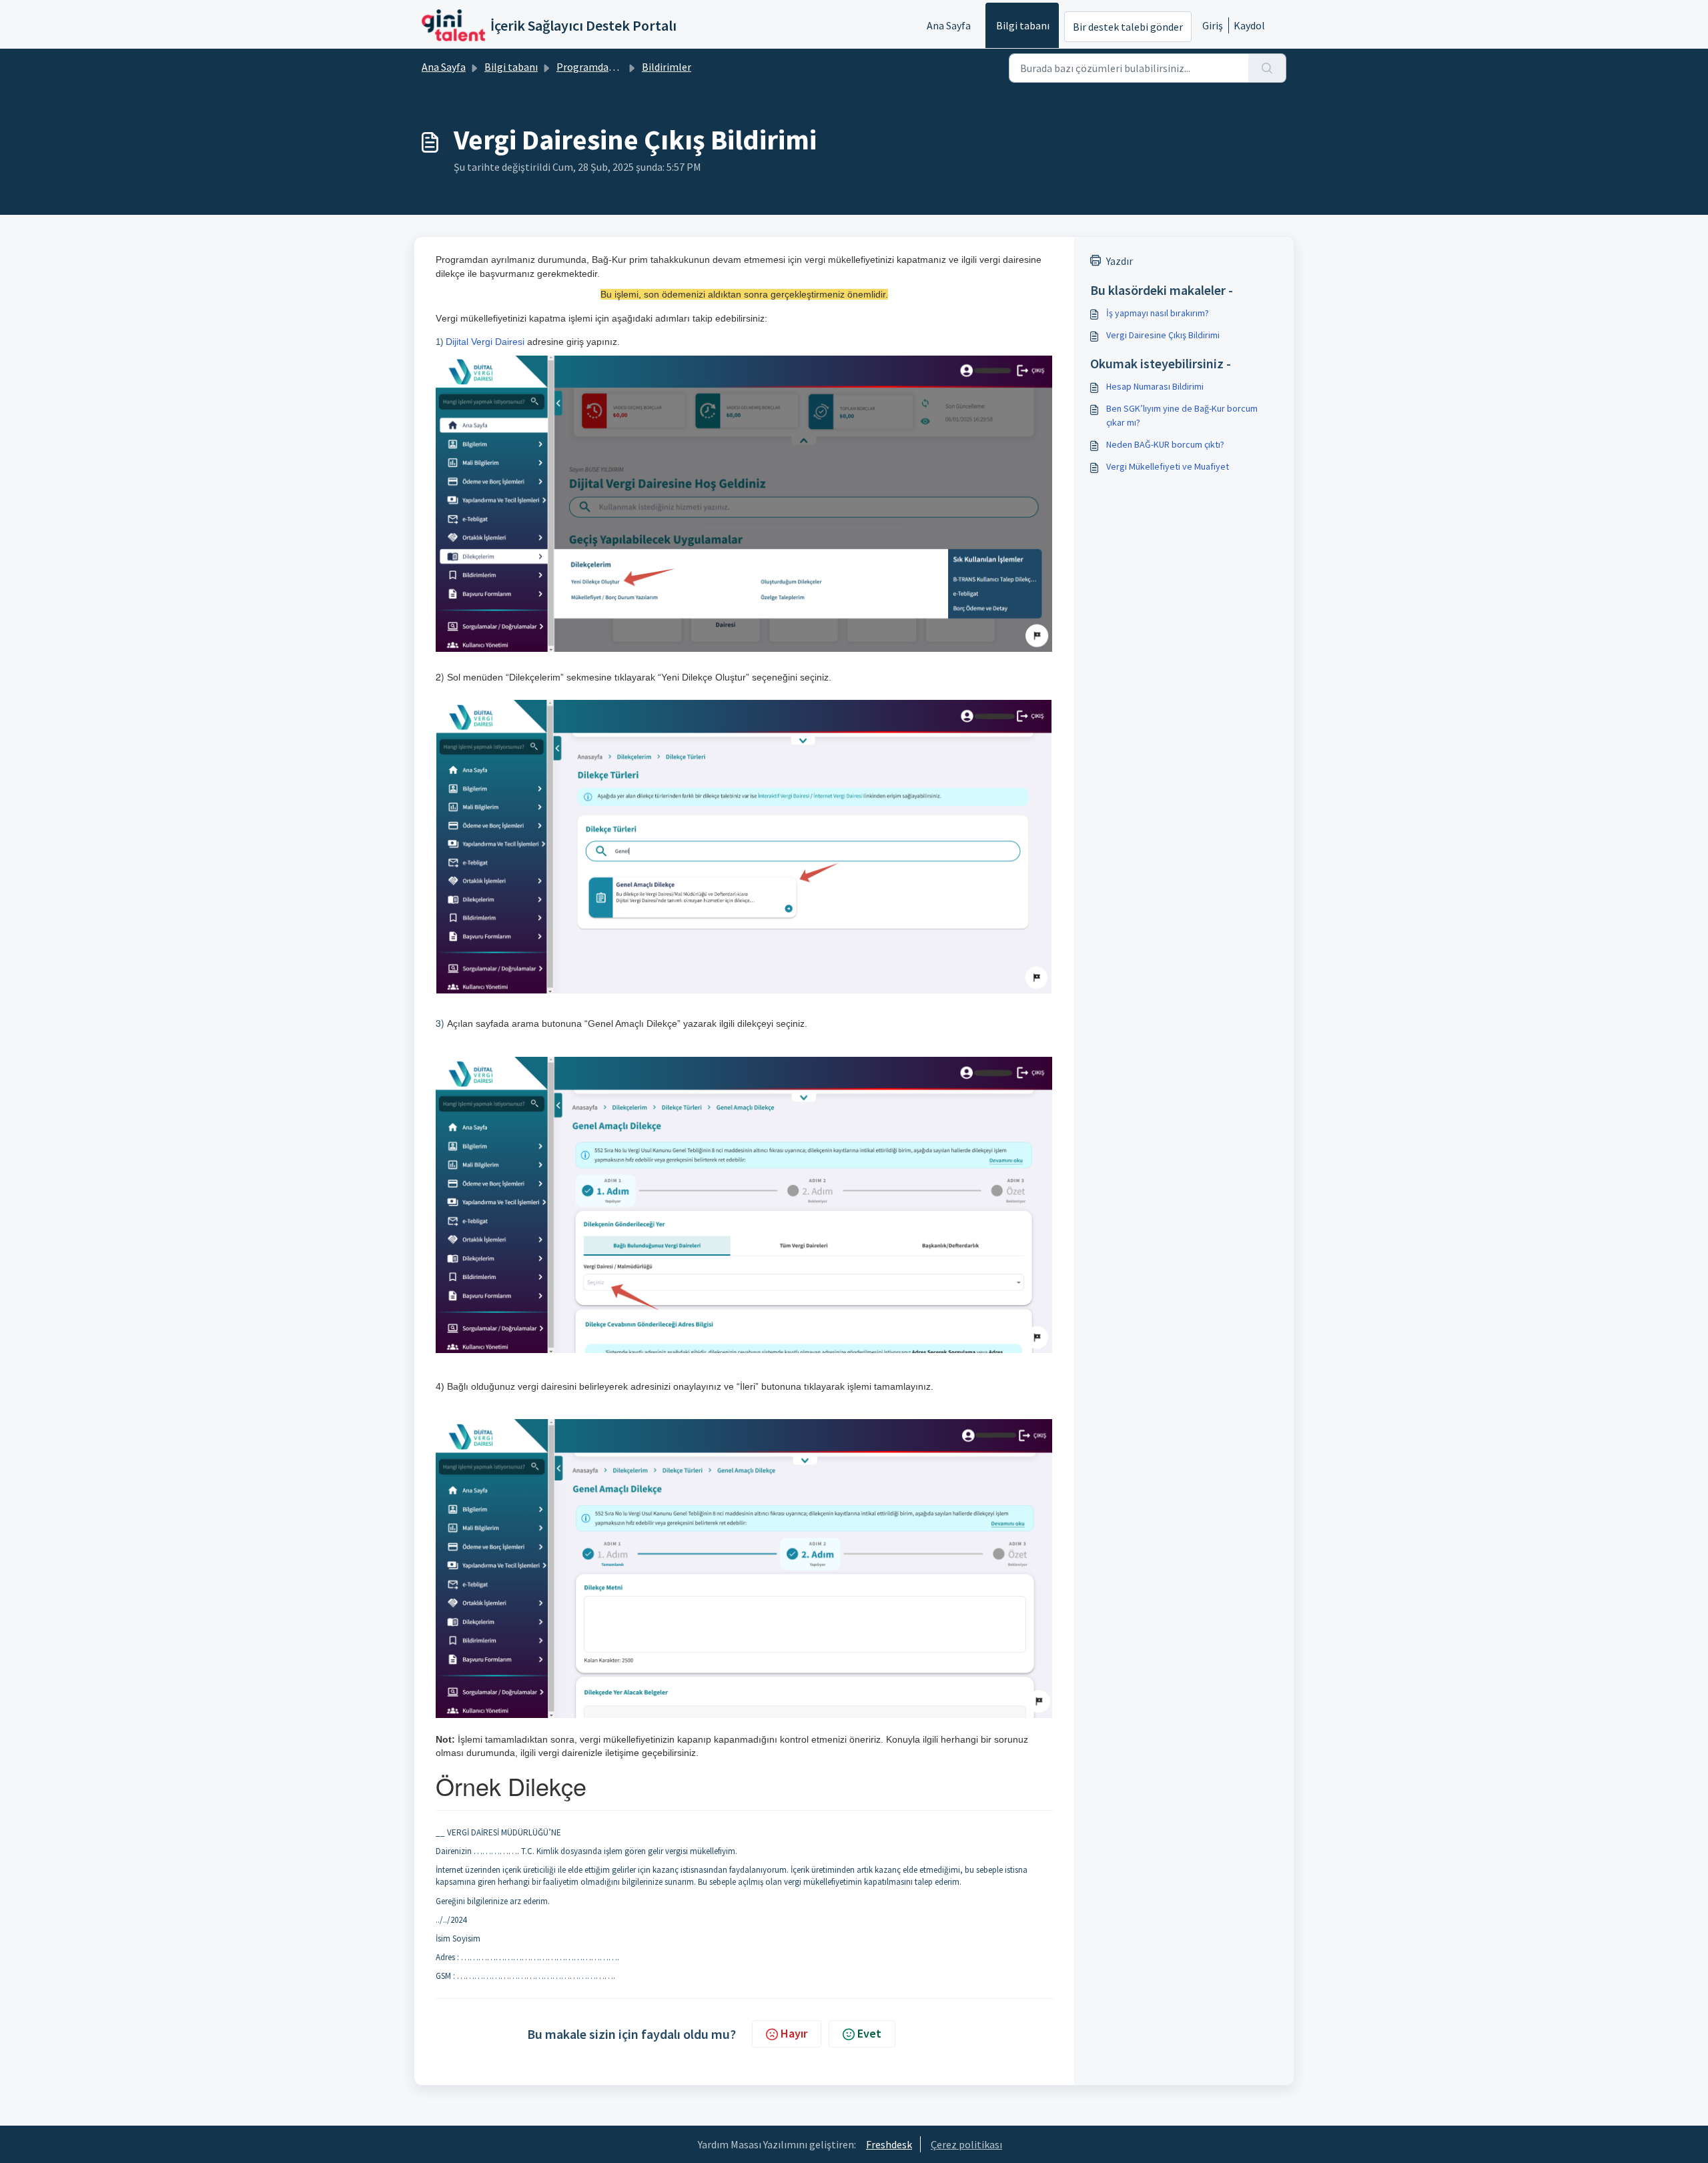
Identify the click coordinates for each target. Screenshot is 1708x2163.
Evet (869, 2033)
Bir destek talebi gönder (1128, 27)
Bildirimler (667, 67)
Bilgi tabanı (1023, 25)
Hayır (794, 2033)
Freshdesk (889, 2144)
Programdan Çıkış (597, 67)
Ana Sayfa (949, 25)
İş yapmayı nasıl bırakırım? (1158, 313)
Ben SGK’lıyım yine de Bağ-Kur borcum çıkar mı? (1182, 415)
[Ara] (1267, 68)
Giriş (1213, 25)
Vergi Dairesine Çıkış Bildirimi (1163, 335)
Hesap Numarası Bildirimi (1155, 386)
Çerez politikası (966, 2144)
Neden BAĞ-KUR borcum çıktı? (1165, 444)
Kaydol (1249, 25)
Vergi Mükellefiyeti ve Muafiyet (1168, 466)
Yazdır (1120, 261)
